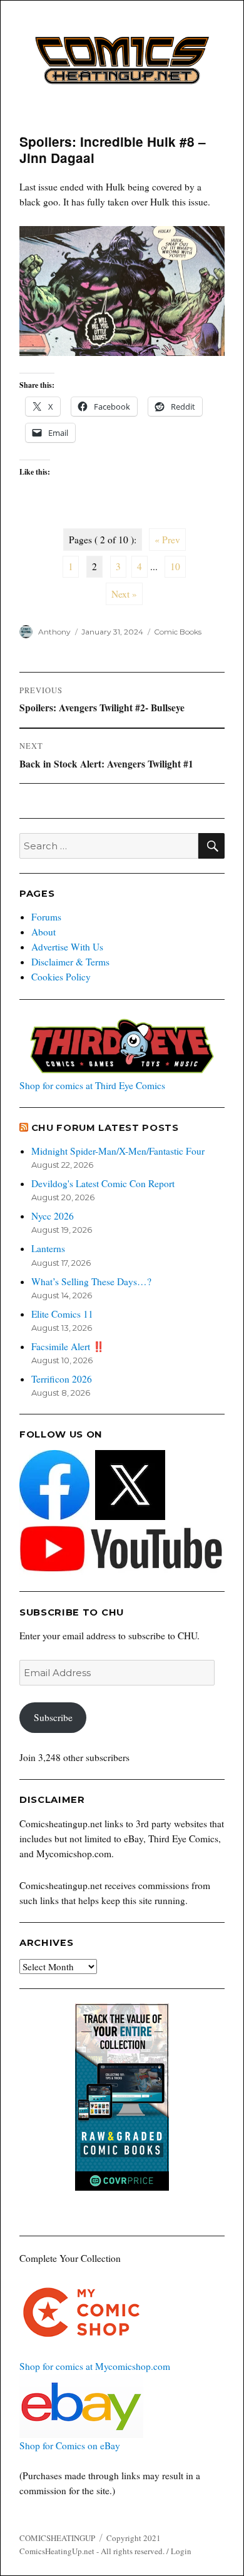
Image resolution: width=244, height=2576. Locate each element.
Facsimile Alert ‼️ (68, 1346)
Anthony (54, 632)
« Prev (167, 540)
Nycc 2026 (53, 1216)
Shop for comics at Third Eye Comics (92, 1085)
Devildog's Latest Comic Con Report (103, 1183)
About (43, 932)
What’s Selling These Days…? (91, 1281)
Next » (124, 594)
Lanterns (48, 1248)
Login (181, 2551)
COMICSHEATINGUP (57, 2538)
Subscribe (53, 1717)
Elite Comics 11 (62, 1314)
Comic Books (178, 632)
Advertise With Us (67, 947)
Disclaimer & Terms (70, 962)
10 (175, 566)
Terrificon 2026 (62, 1379)
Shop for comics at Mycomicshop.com (95, 2366)
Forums (46, 917)
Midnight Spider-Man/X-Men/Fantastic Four (118, 1151)
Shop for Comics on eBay (70, 2445)
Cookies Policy (61, 977)
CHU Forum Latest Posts (105, 1128)
